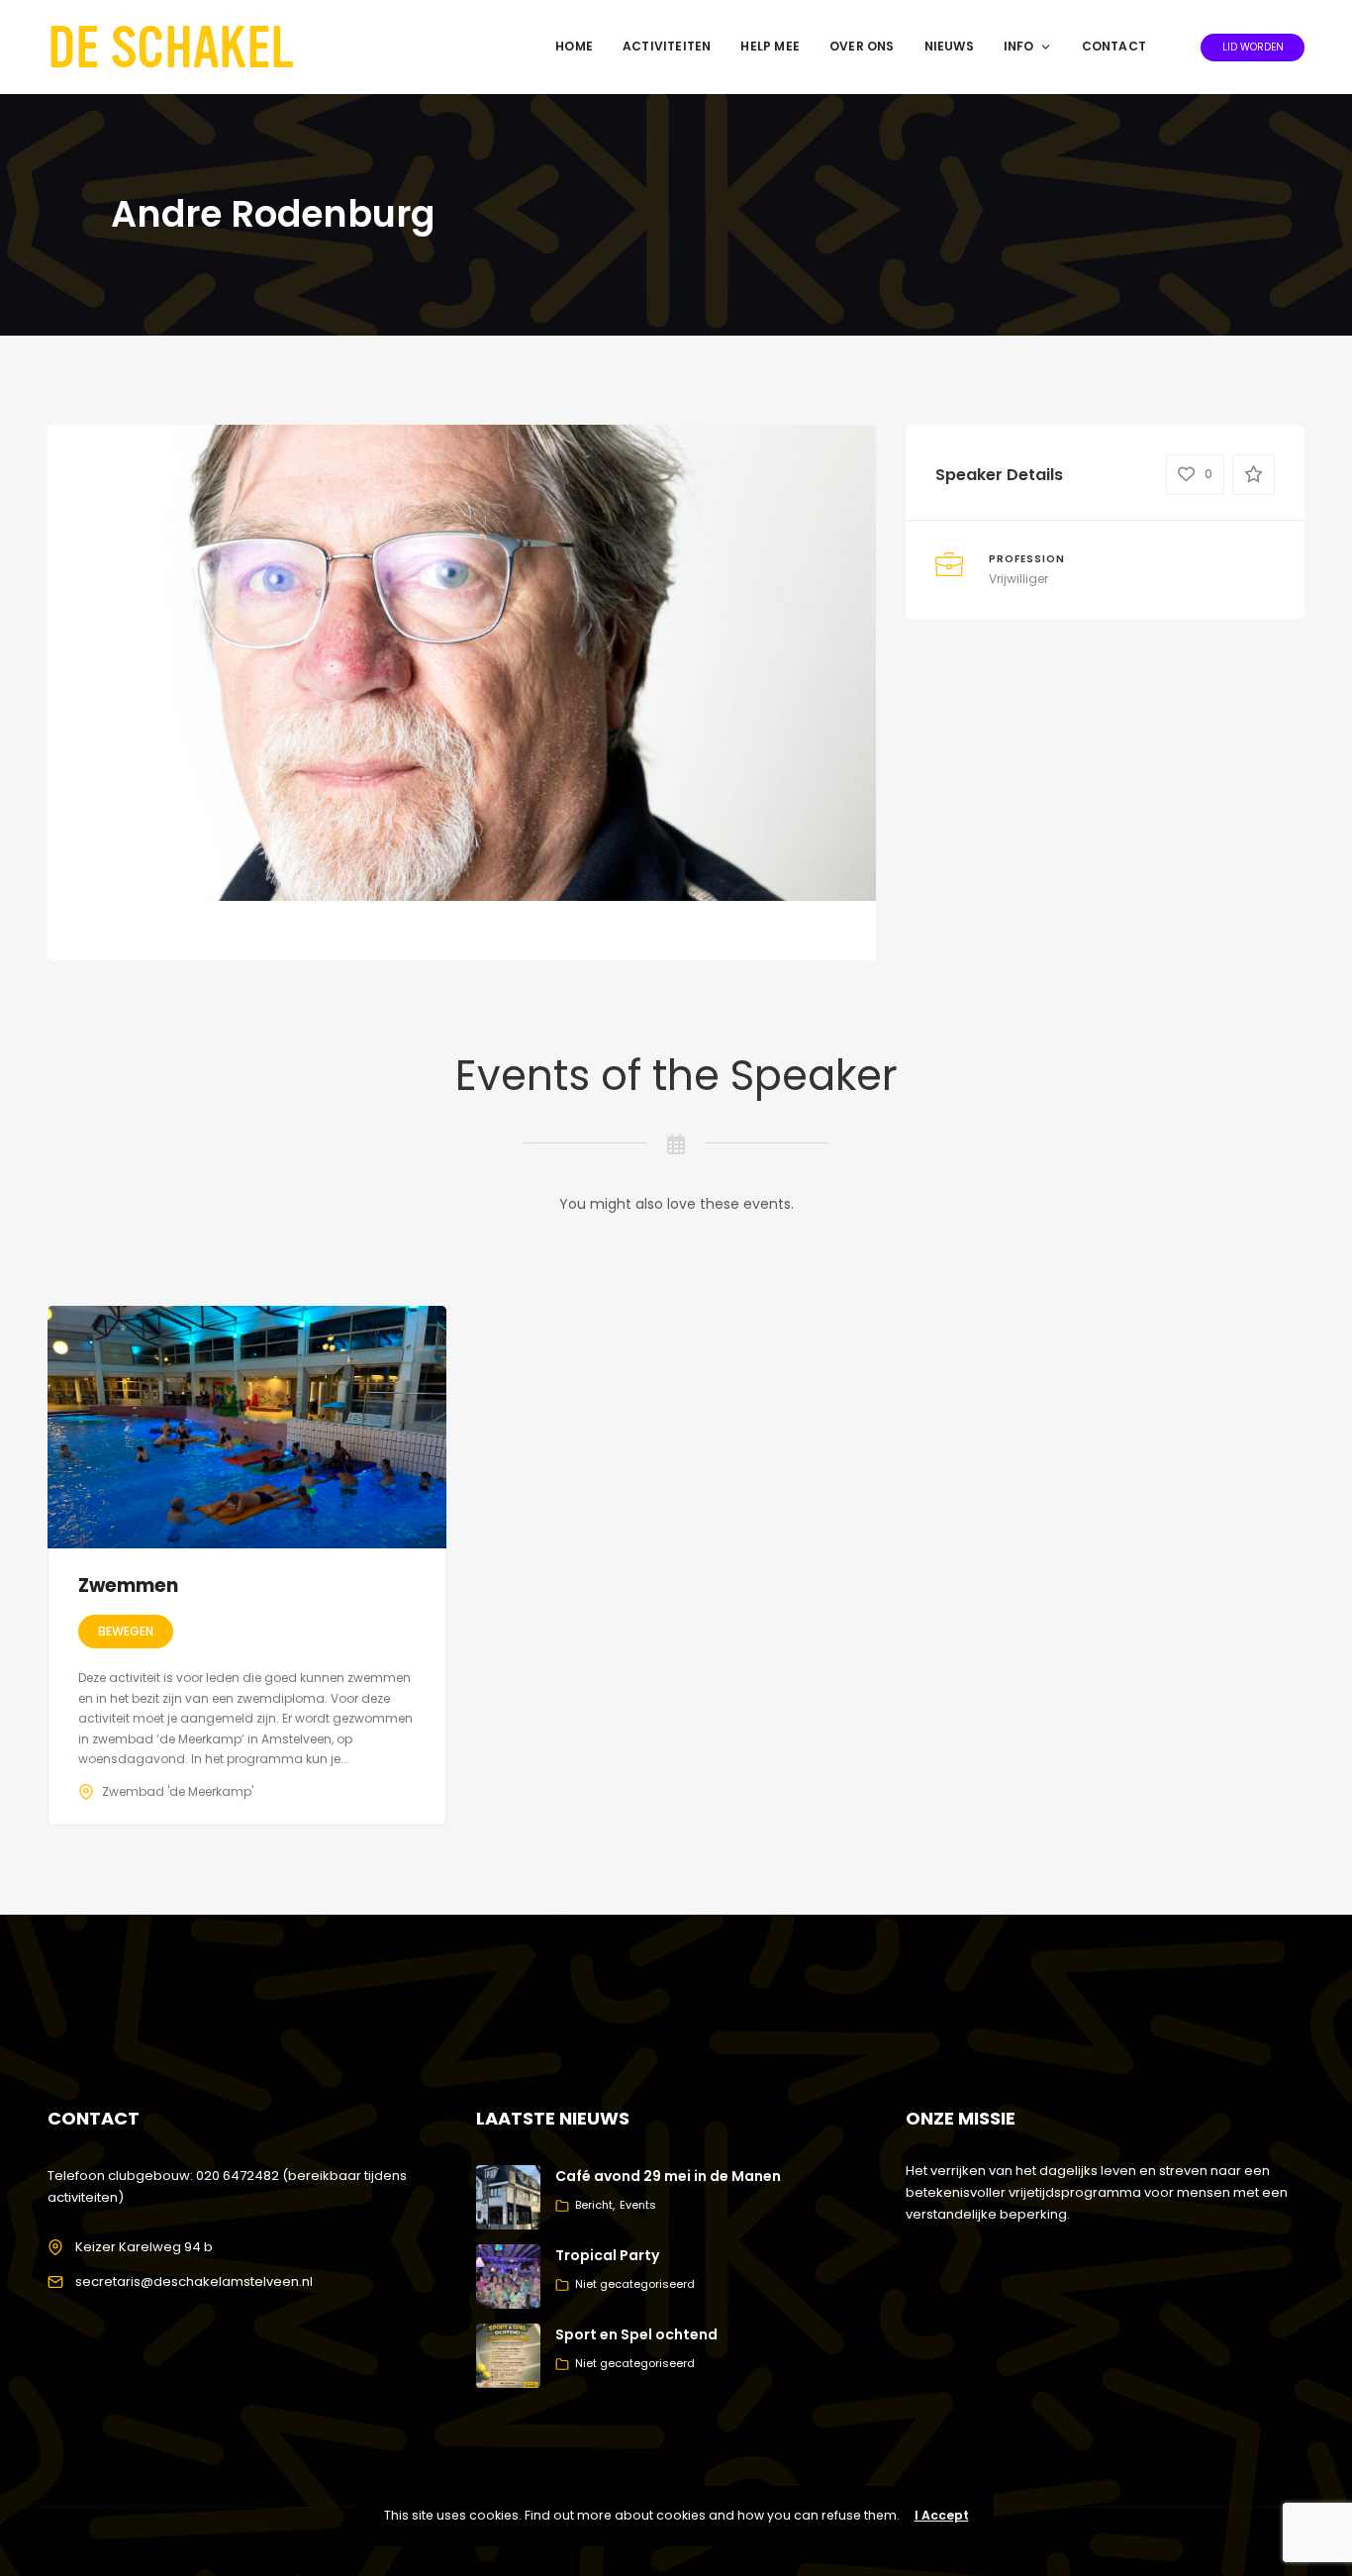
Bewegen (126, 1631)
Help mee (770, 46)
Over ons (862, 46)
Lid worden (1253, 47)
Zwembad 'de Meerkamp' (178, 1791)
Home (574, 46)
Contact (1114, 46)
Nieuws (949, 46)
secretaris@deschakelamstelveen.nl (194, 2281)
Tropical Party (607, 2255)
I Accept (942, 2515)
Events (638, 2205)
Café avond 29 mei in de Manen (668, 2176)
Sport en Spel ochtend (636, 2334)
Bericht (594, 2205)
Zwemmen (128, 1585)
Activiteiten (667, 46)
